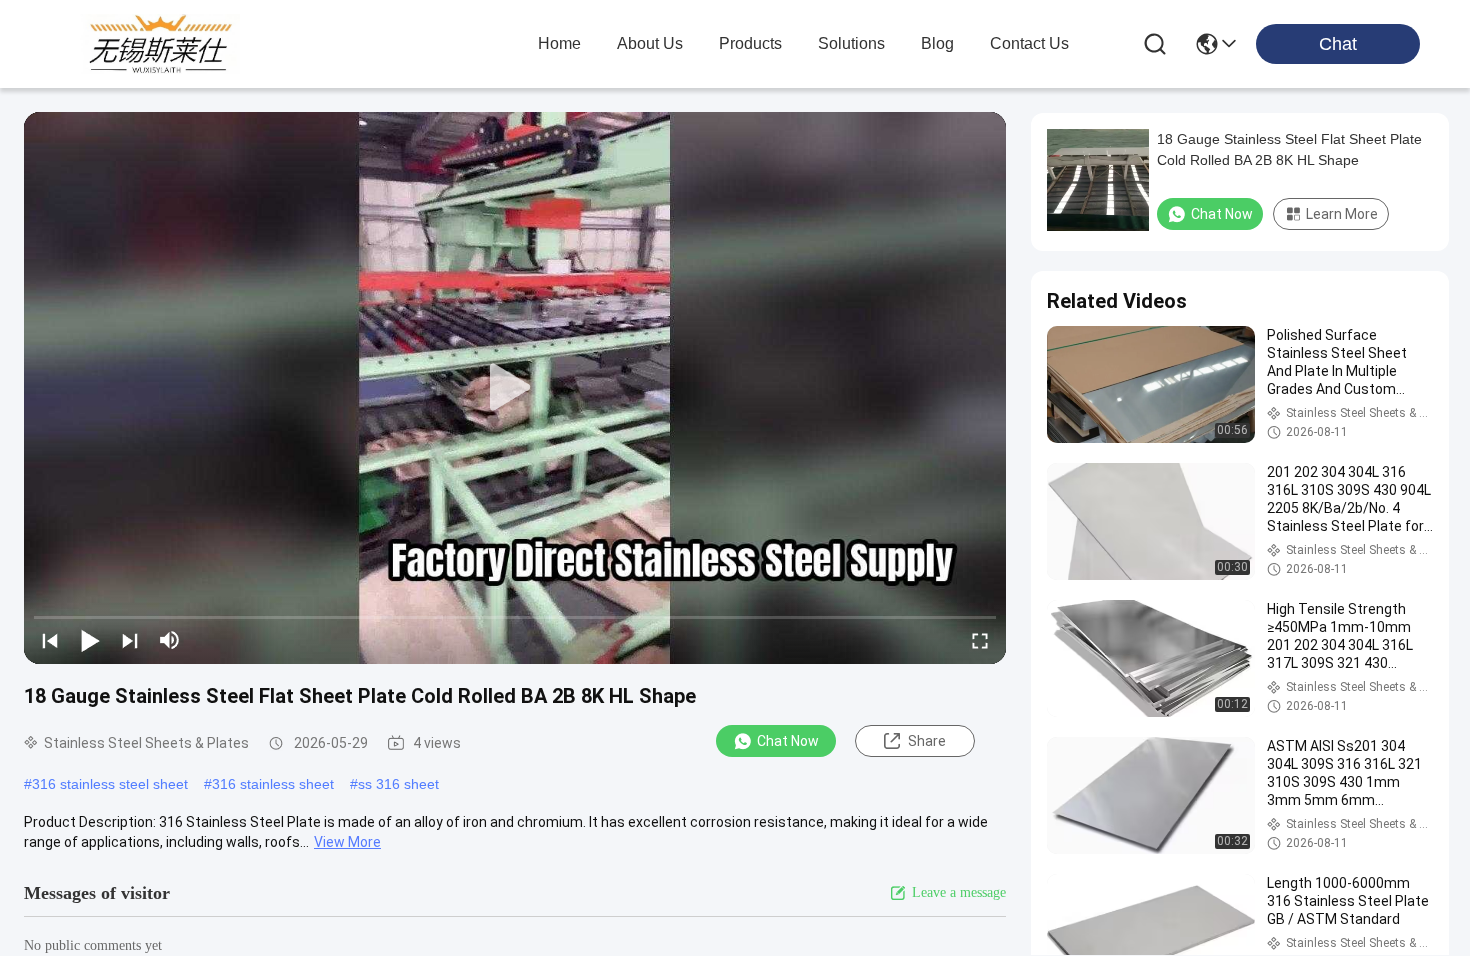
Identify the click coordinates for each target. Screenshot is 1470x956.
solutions (851, 43)
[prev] (50, 640)
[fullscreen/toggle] (980, 640)
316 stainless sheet (273, 784)
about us (650, 43)
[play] (515, 388)
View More (347, 842)
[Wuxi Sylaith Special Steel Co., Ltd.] (160, 44)
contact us (1029, 43)
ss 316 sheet (398, 784)
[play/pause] (90, 640)
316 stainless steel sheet (110, 784)
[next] (130, 640)
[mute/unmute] (170, 640)
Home (559, 43)
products (750, 43)
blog (937, 43)
